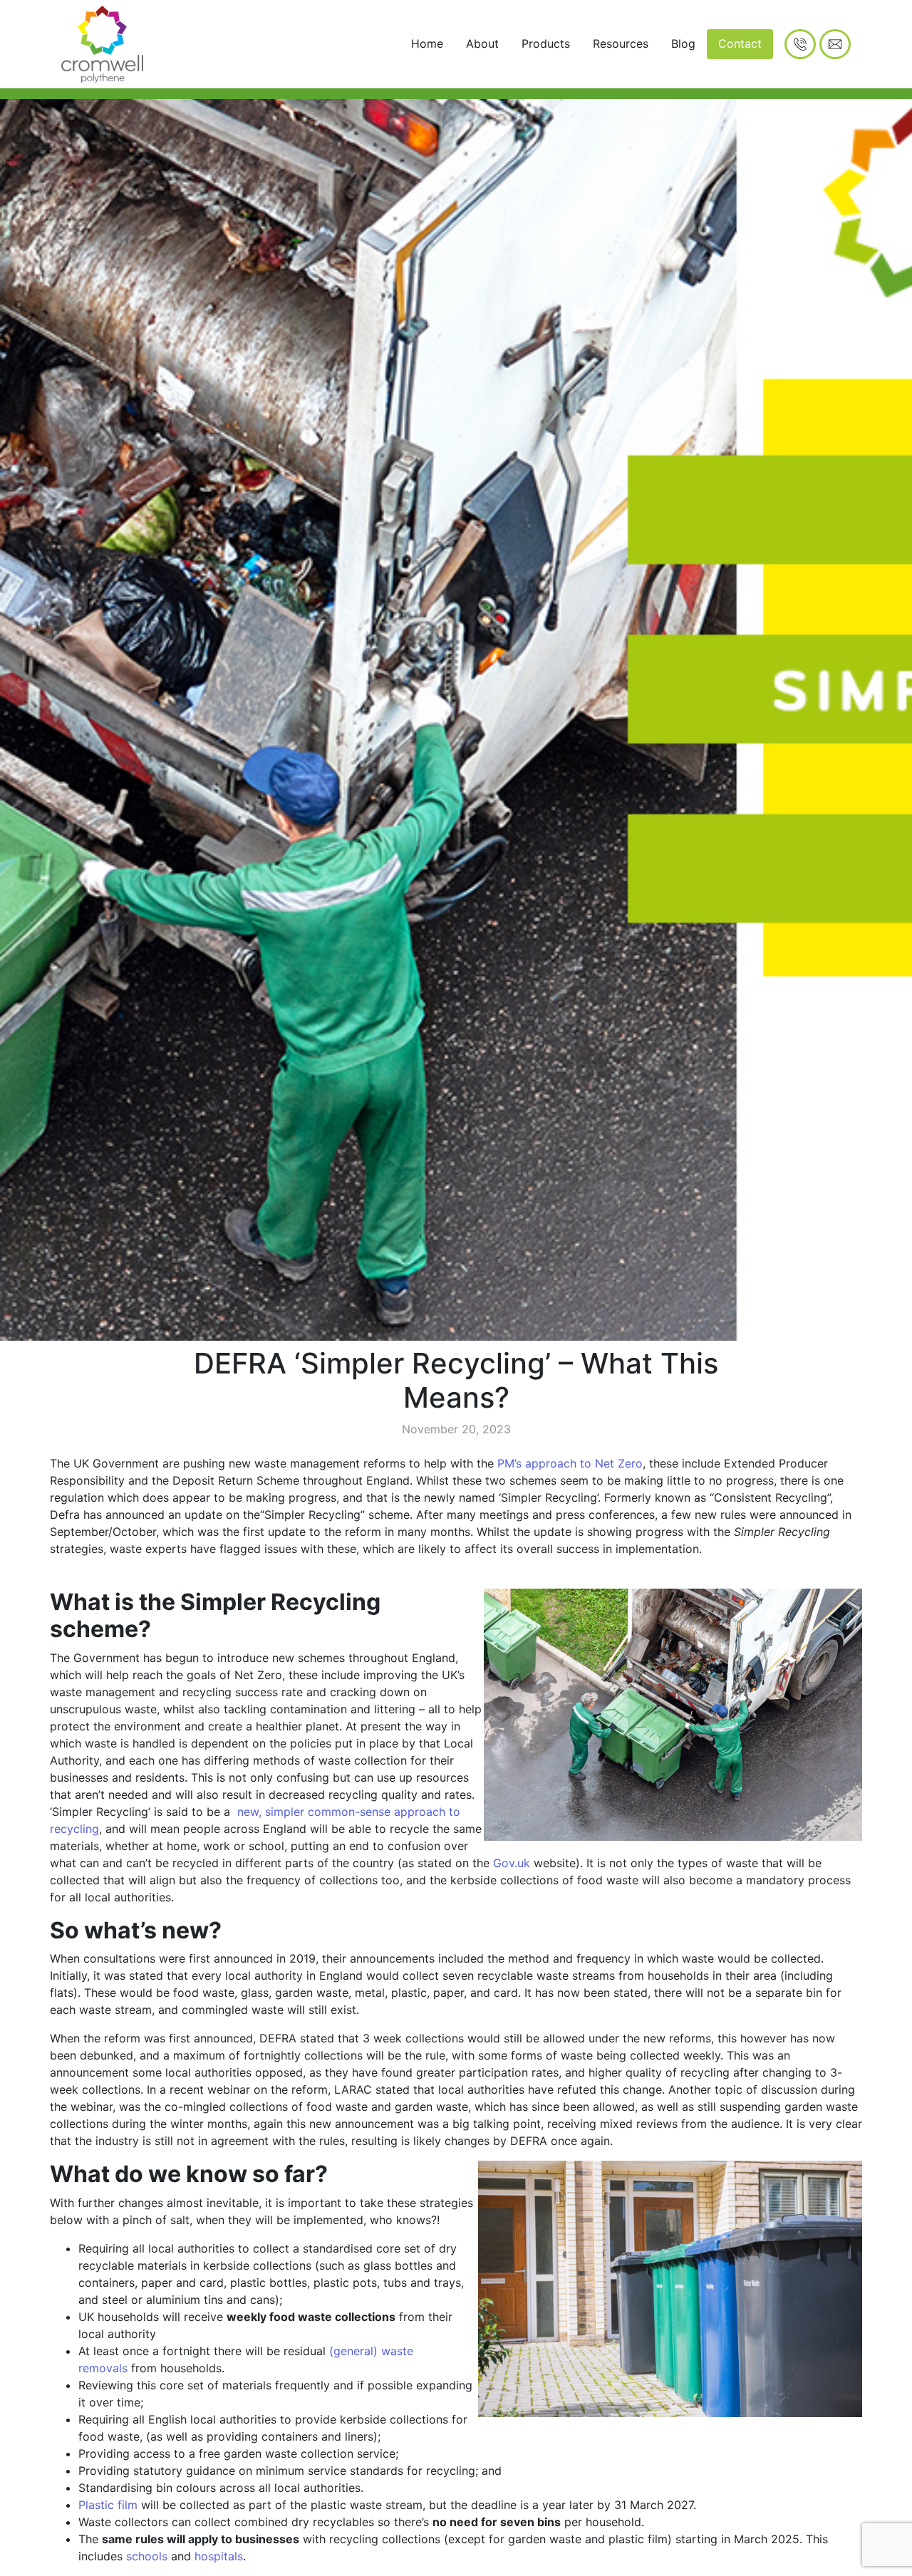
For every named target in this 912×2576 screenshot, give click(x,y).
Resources (621, 43)
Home (427, 43)
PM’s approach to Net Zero (568, 1463)
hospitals (219, 2556)
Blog (683, 43)
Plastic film (108, 2505)
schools (147, 2556)
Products (546, 43)
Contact (740, 43)
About (482, 43)
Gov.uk (512, 1863)
